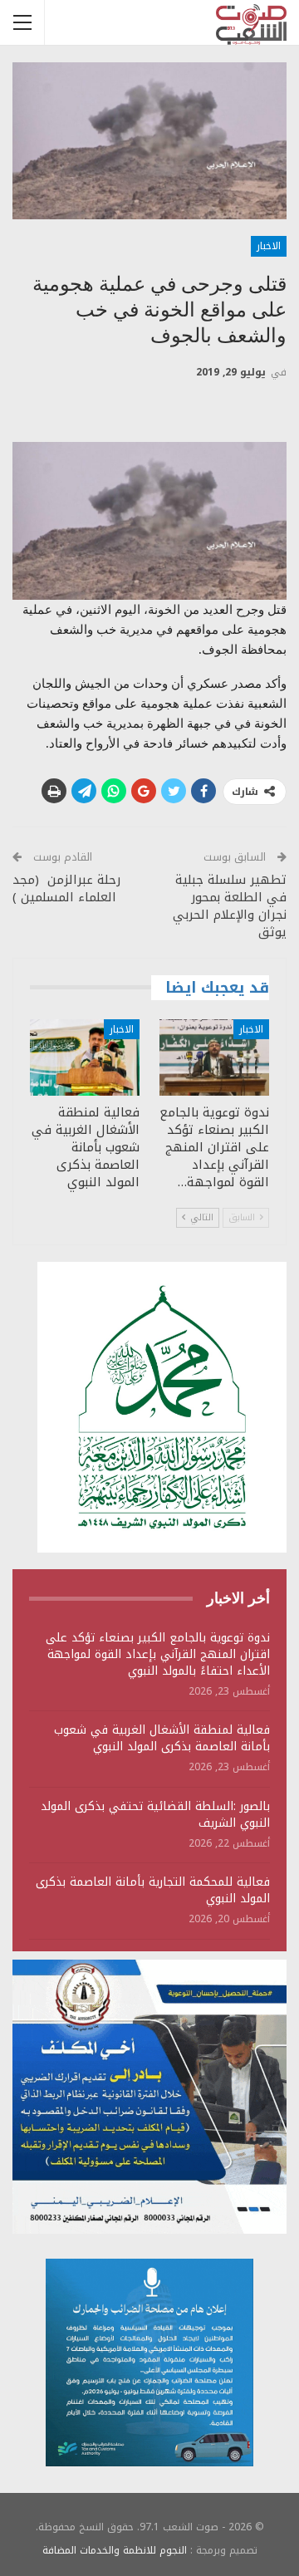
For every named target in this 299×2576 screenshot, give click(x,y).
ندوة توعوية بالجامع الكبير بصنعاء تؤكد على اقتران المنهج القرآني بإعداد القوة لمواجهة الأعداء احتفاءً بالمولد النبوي (158, 1654)
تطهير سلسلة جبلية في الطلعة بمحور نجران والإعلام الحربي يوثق (230, 906)
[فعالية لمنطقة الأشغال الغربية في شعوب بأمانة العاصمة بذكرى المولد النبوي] (85, 1057)
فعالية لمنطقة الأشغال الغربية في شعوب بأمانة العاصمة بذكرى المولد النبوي (162, 1738)
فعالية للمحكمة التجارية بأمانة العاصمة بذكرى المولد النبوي (153, 1890)
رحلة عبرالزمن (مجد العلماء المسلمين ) (66, 888)
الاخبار (269, 246)
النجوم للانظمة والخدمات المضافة (115, 2550)
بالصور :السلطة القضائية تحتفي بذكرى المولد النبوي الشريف (155, 1815)
